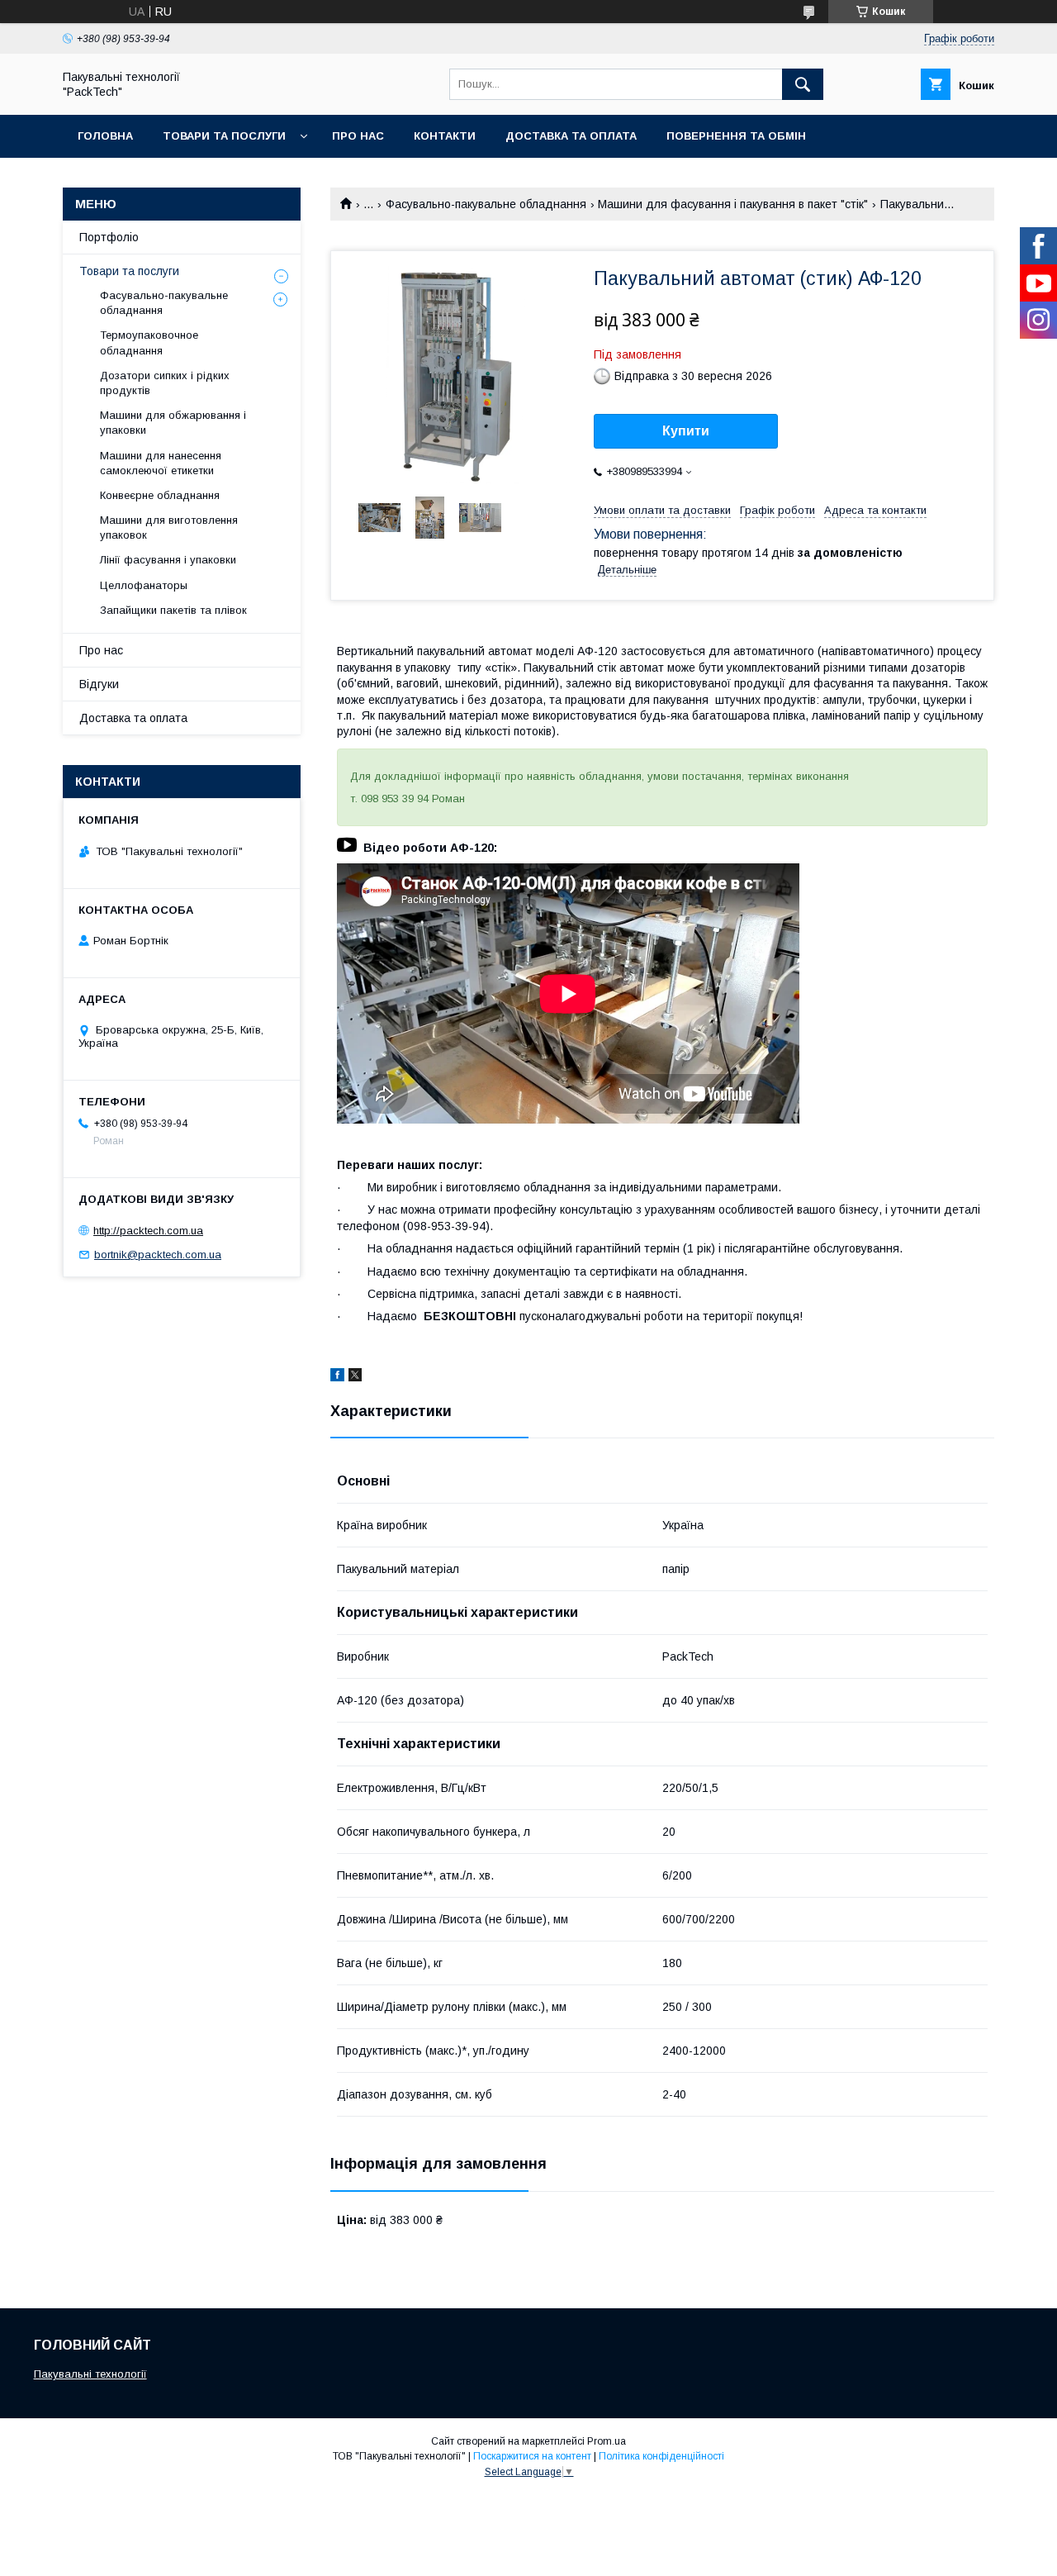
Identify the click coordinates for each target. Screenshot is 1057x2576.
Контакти (445, 136)
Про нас (358, 136)
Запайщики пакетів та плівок (173, 610)
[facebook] (337, 1377)
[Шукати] (803, 84)
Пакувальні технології (90, 2374)
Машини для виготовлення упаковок (169, 528)
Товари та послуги (224, 136)
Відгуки (99, 684)
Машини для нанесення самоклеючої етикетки (161, 463)
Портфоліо (109, 237)
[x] (355, 1377)
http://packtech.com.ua (148, 1231)
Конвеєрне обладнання (160, 495)
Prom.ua (607, 2441)
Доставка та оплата (571, 136)
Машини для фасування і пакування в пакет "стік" (733, 204)
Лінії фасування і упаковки (168, 560)
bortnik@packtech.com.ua (158, 1255)
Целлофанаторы (144, 585)
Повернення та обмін (736, 136)
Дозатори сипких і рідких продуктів (165, 383)
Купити (686, 431)
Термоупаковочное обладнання (149, 342)
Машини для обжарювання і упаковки (173, 423)
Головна (105, 136)
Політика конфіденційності (661, 2456)
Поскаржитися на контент (532, 2456)
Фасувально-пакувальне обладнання (486, 204)
